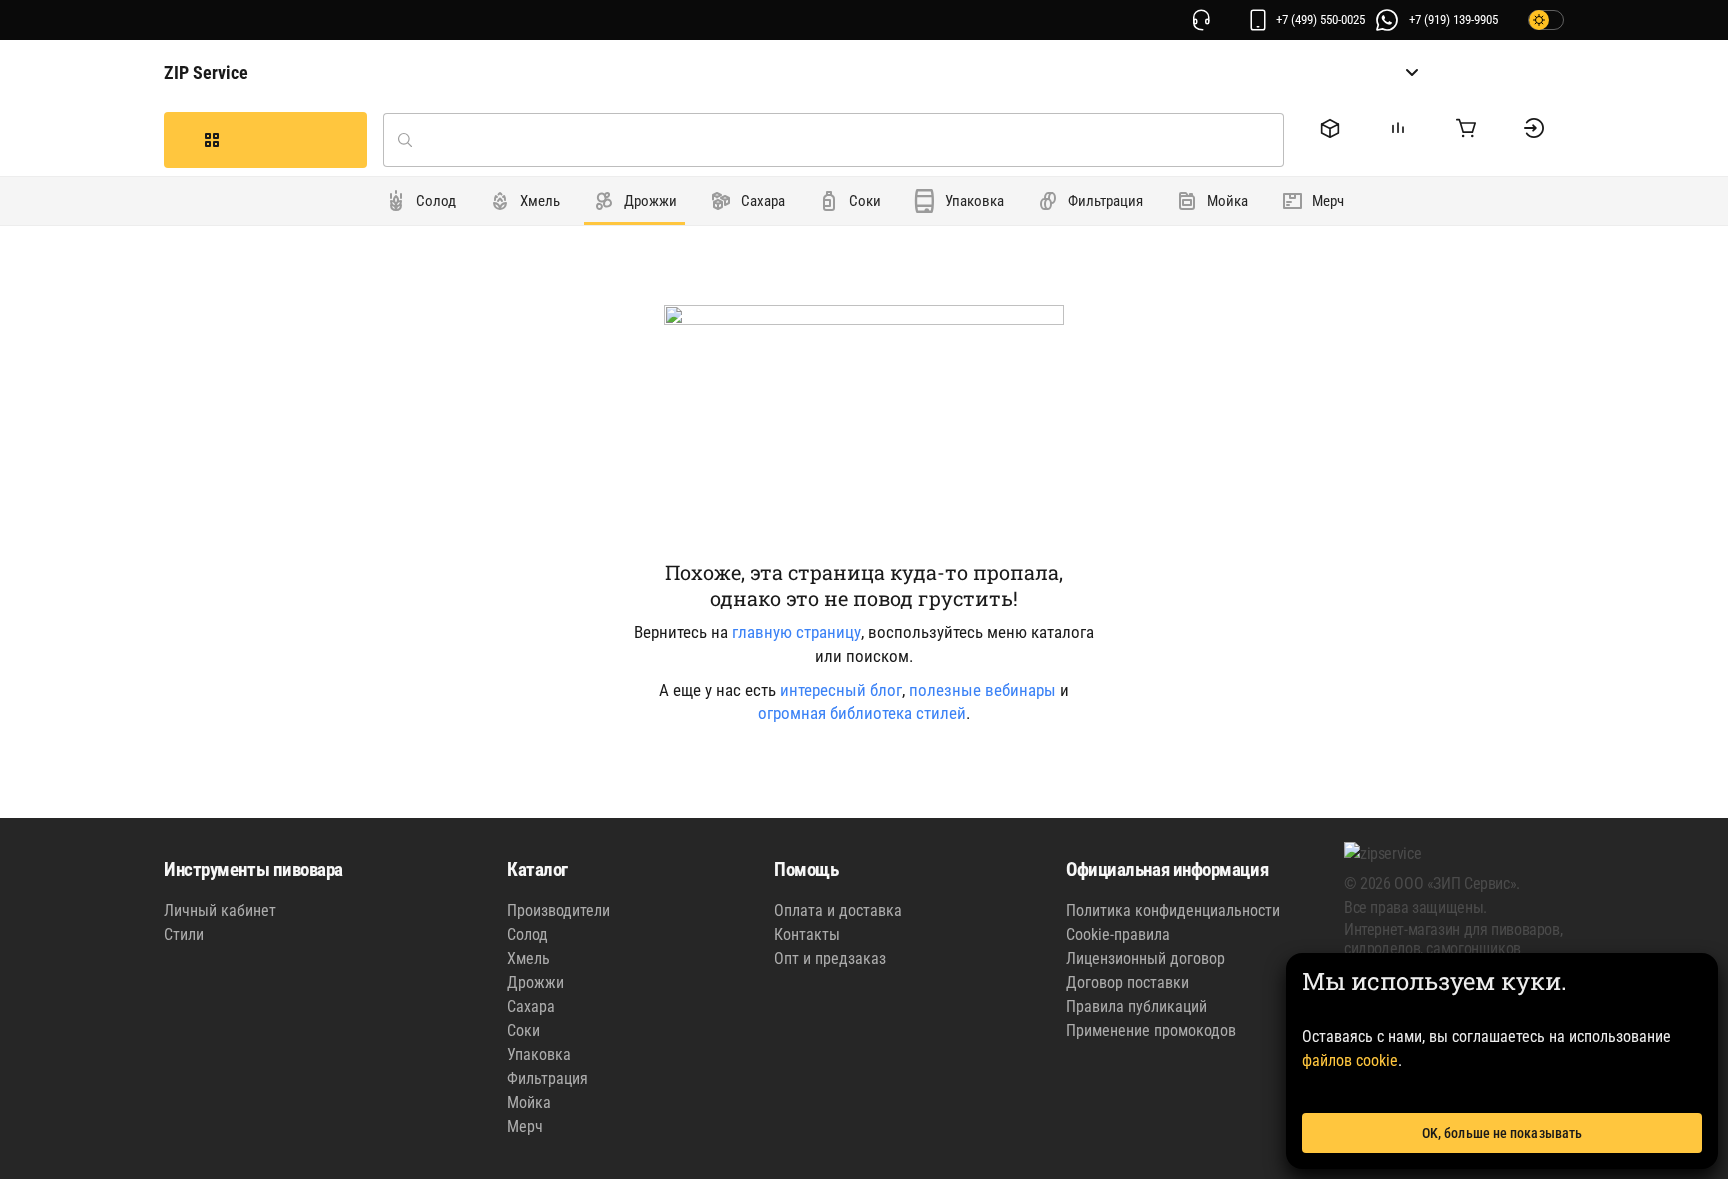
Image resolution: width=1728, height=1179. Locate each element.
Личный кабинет (220, 910)
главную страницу (796, 632)
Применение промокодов (1151, 1030)
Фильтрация (547, 1078)
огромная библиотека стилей (862, 713)
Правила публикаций (1136, 1006)
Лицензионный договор (1145, 958)
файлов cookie (1350, 1060)
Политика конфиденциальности (1173, 910)
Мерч (525, 1126)
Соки (523, 1030)
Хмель (528, 958)
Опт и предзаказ (830, 958)
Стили (184, 934)
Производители (558, 910)
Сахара (531, 1006)
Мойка (529, 1102)
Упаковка (539, 1054)
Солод (527, 934)
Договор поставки (1127, 982)
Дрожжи (535, 982)
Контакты (807, 934)
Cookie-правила (1118, 934)
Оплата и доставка (838, 910)
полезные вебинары (982, 690)
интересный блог (841, 690)
